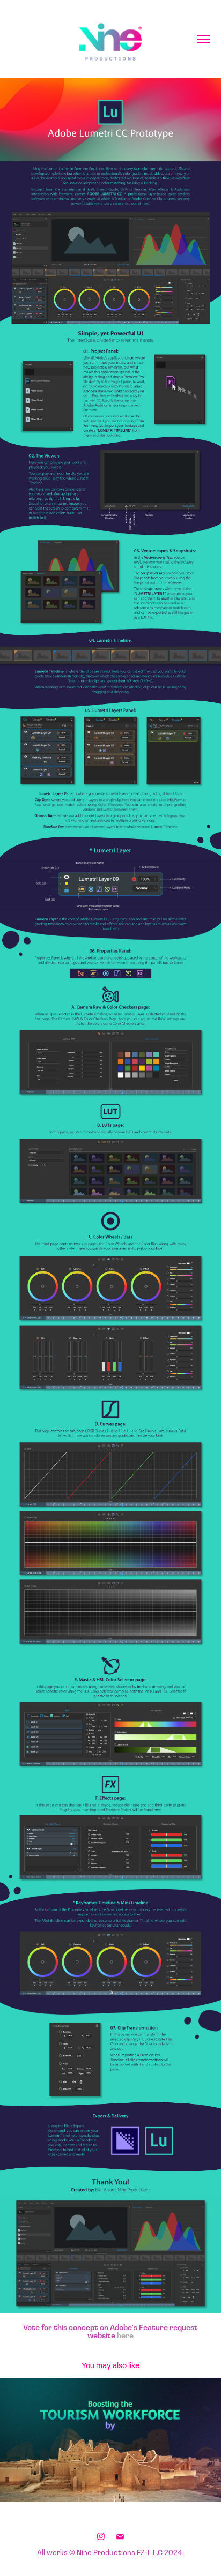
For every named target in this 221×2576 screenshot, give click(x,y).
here (125, 2335)
